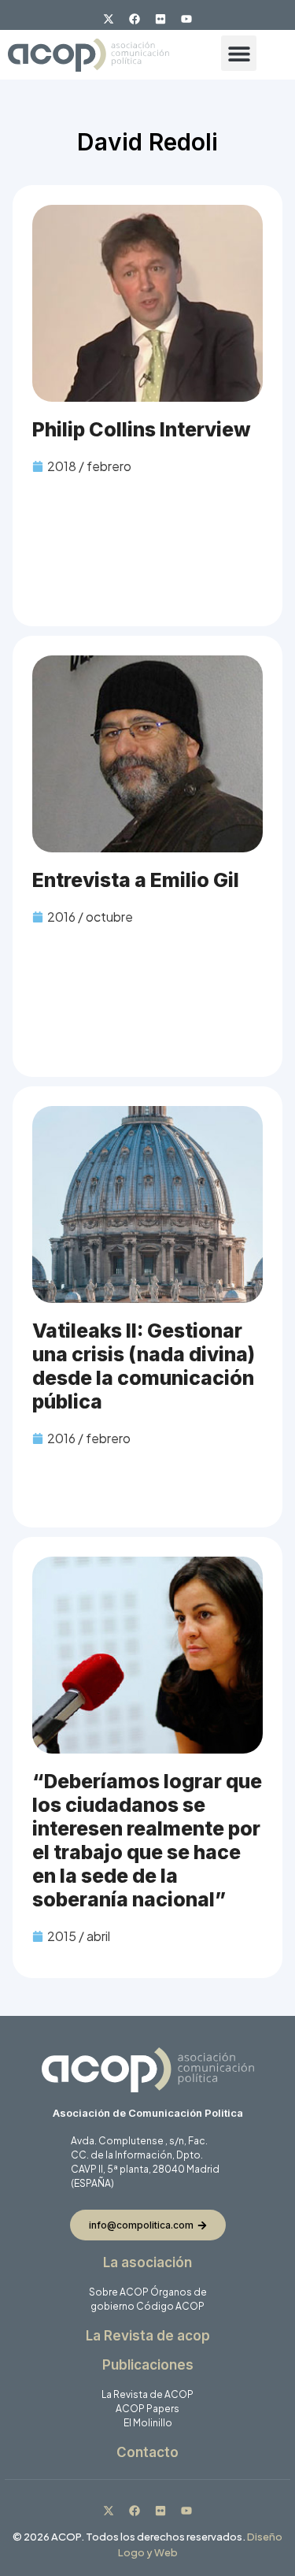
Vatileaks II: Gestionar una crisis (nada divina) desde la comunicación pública (144, 1366)
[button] (239, 53)
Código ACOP (170, 2306)
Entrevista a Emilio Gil (136, 880)
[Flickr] (160, 19)
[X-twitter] (109, 19)
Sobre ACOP (119, 2292)
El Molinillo (148, 2423)
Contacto (147, 2452)
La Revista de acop (148, 2336)
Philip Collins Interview (142, 429)
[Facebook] (135, 19)
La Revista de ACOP (147, 2394)
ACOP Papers (147, 2409)
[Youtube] (186, 19)
